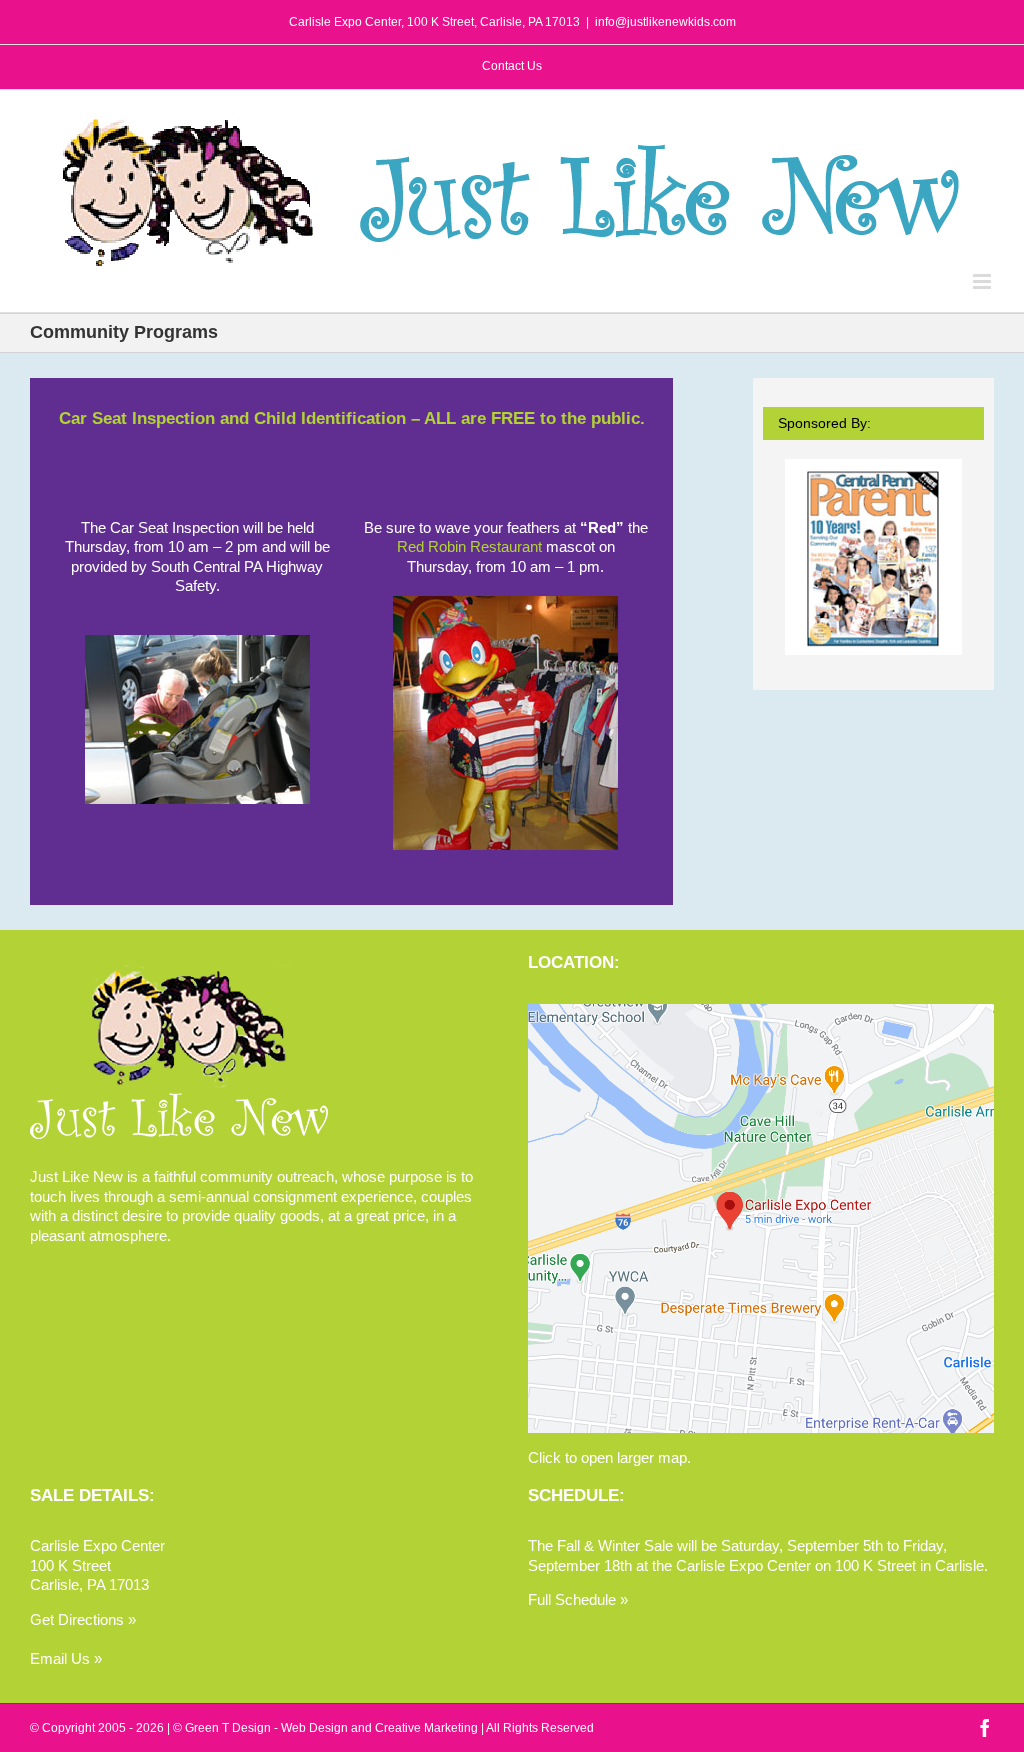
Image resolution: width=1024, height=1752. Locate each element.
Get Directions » (83, 1619)
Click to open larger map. (609, 1457)
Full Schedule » (578, 1599)
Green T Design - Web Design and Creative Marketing (331, 1728)
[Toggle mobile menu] (983, 281)
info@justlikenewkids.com (665, 22)
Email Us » (66, 1658)
